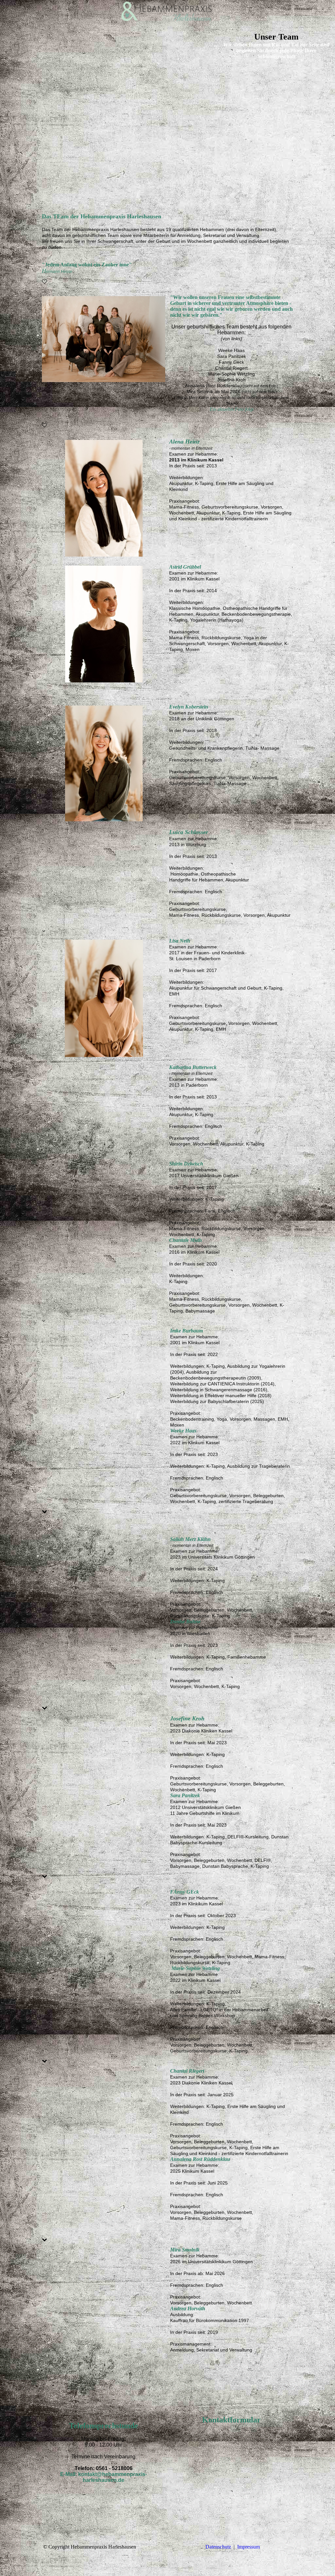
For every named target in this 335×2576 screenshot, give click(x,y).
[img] (167, 11)
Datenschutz (218, 2547)
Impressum (248, 2547)
